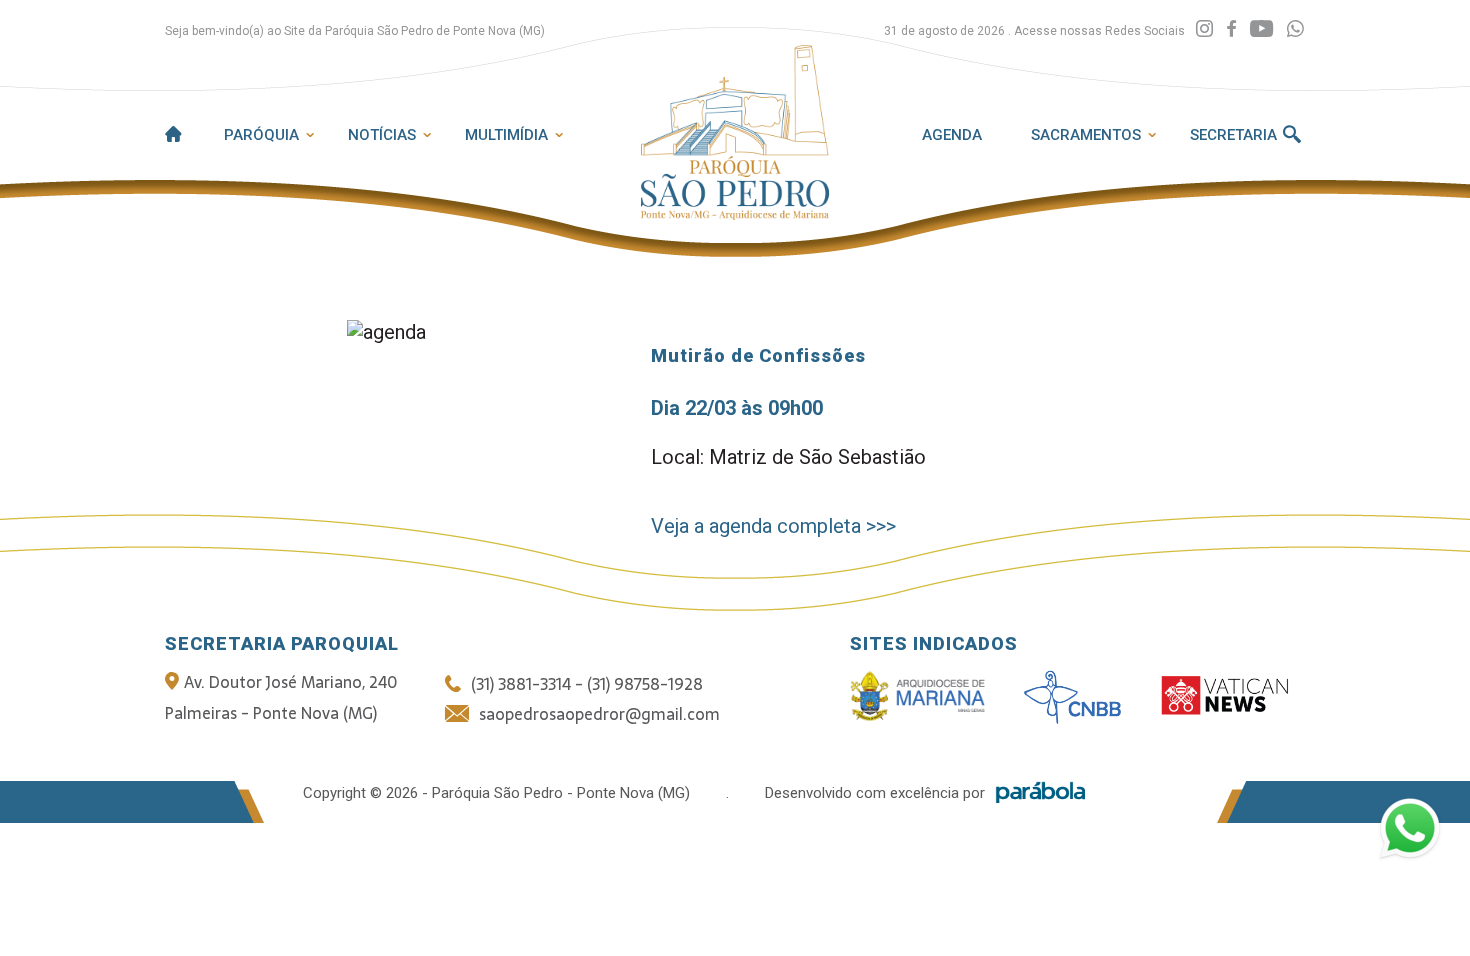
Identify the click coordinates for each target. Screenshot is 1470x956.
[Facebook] (1231, 29)
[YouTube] (1261, 29)
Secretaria (1233, 135)
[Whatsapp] (1295, 29)
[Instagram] (1204, 29)
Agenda (952, 135)
